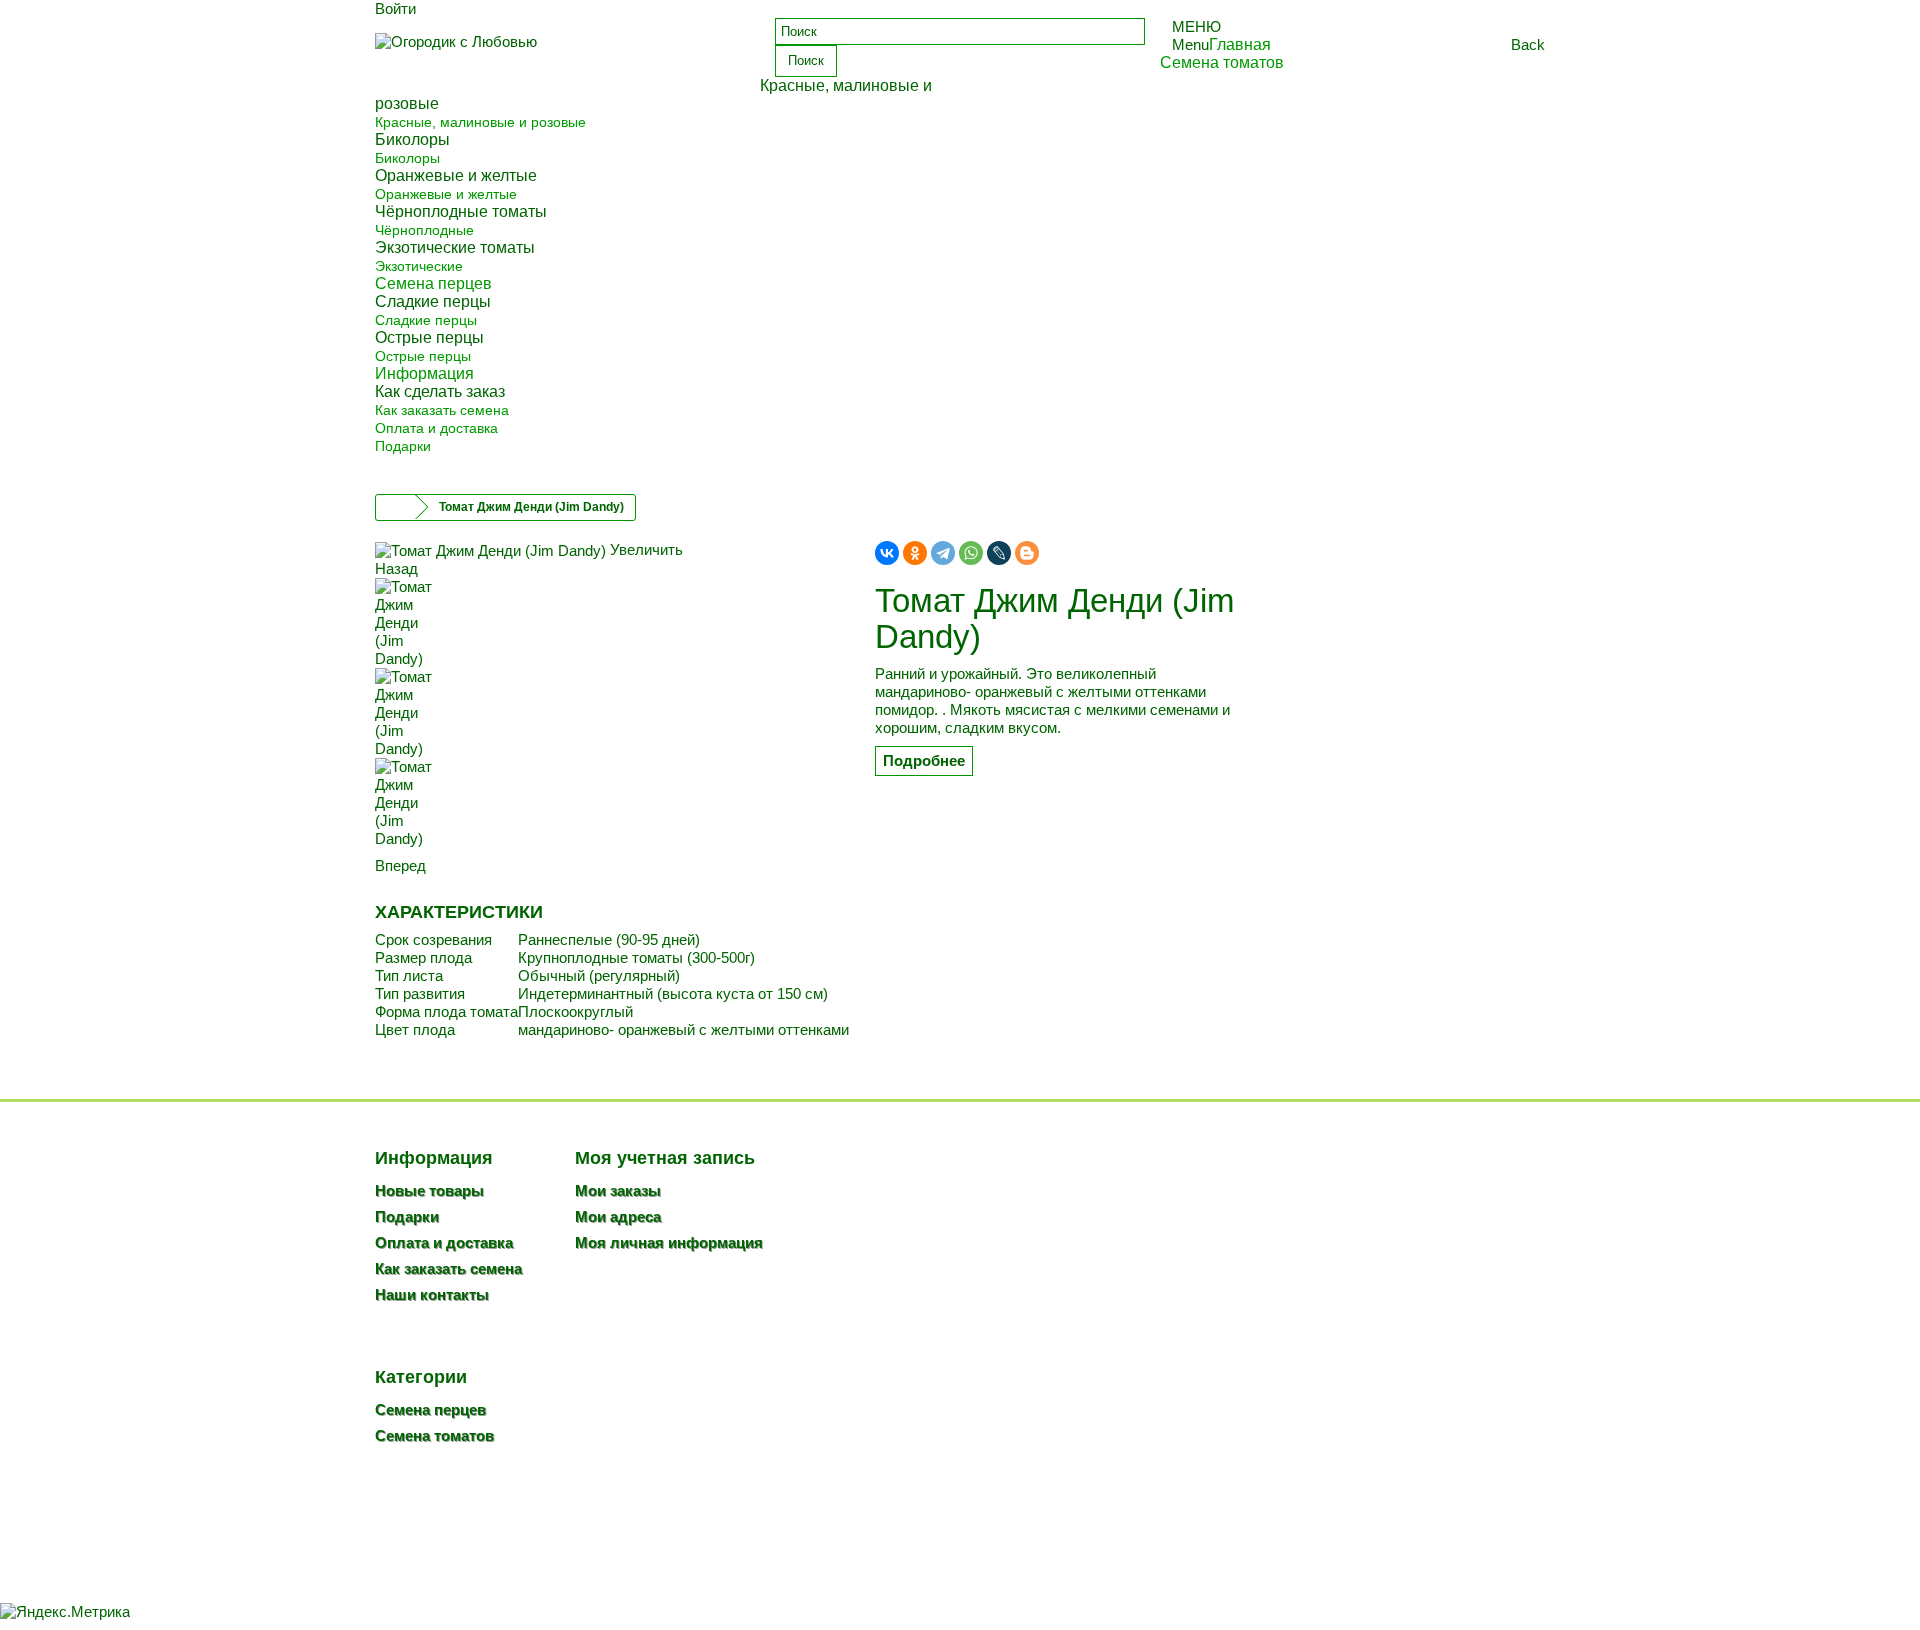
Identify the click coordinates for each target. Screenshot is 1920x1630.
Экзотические (419, 266)
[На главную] (396, 507)
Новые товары (429, 1190)
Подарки (403, 446)
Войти (395, 8)
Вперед (400, 865)
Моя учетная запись (665, 1158)
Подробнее (924, 760)
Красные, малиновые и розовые (480, 122)
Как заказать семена (442, 410)
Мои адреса (618, 1216)
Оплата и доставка (436, 428)
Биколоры (407, 158)
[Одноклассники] (915, 553)
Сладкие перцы (426, 320)
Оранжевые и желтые (446, 194)
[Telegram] (943, 553)
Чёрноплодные (424, 230)
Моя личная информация (669, 1242)
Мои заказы (618, 1190)
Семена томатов (434, 1435)
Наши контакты (432, 1294)
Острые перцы (423, 356)
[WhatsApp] (971, 553)
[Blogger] (1027, 553)
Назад (396, 568)
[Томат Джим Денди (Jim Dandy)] (610, 623)
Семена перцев (430, 1409)
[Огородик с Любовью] (560, 57)
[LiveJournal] (999, 553)
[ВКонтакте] (887, 553)
